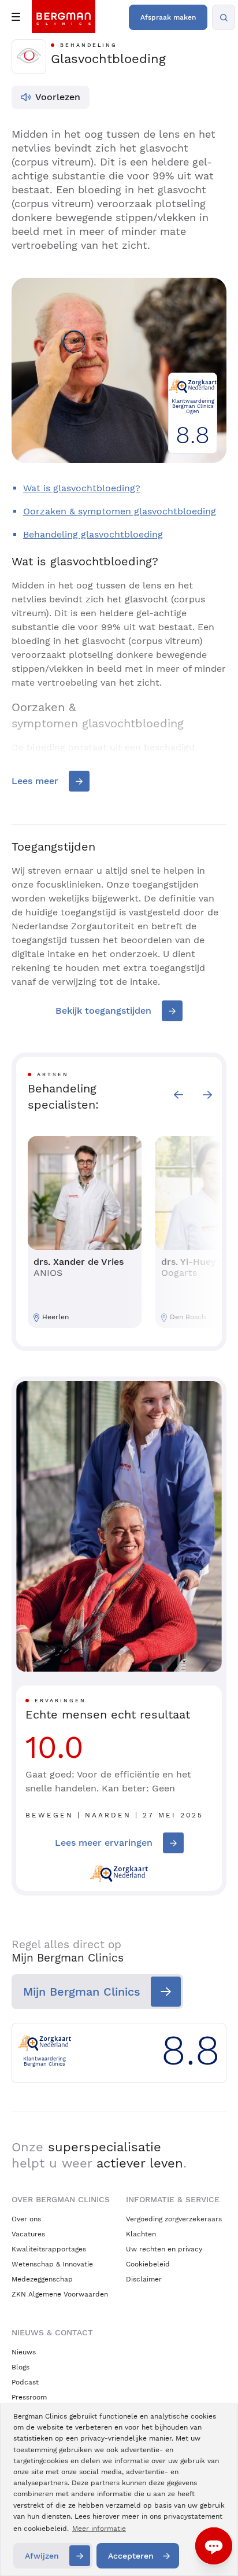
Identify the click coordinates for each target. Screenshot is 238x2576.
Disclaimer (144, 2279)
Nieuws (24, 2352)
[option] (85, 1232)
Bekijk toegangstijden (103, 1011)
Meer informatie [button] (99, 2529)
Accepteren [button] (131, 2556)
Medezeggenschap (42, 2279)
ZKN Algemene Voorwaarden (60, 2294)
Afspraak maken (168, 17)
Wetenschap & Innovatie (52, 2264)
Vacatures (28, 2234)
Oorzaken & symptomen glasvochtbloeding (120, 511)
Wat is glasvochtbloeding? (82, 488)
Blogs (21, 2367)
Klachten (141, 2234)
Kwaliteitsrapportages (49, 2249)
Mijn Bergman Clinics (82, 1992)
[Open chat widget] (214, 2546)
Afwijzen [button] (42, 2556)
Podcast (25, 2382)
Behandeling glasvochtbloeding (93, 534)
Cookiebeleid (148, 2264)
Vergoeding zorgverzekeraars (174, 2219)
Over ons (26, 2219)
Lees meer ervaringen (104, 1843)
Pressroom (29, 2397)
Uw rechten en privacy (164, 2249)
